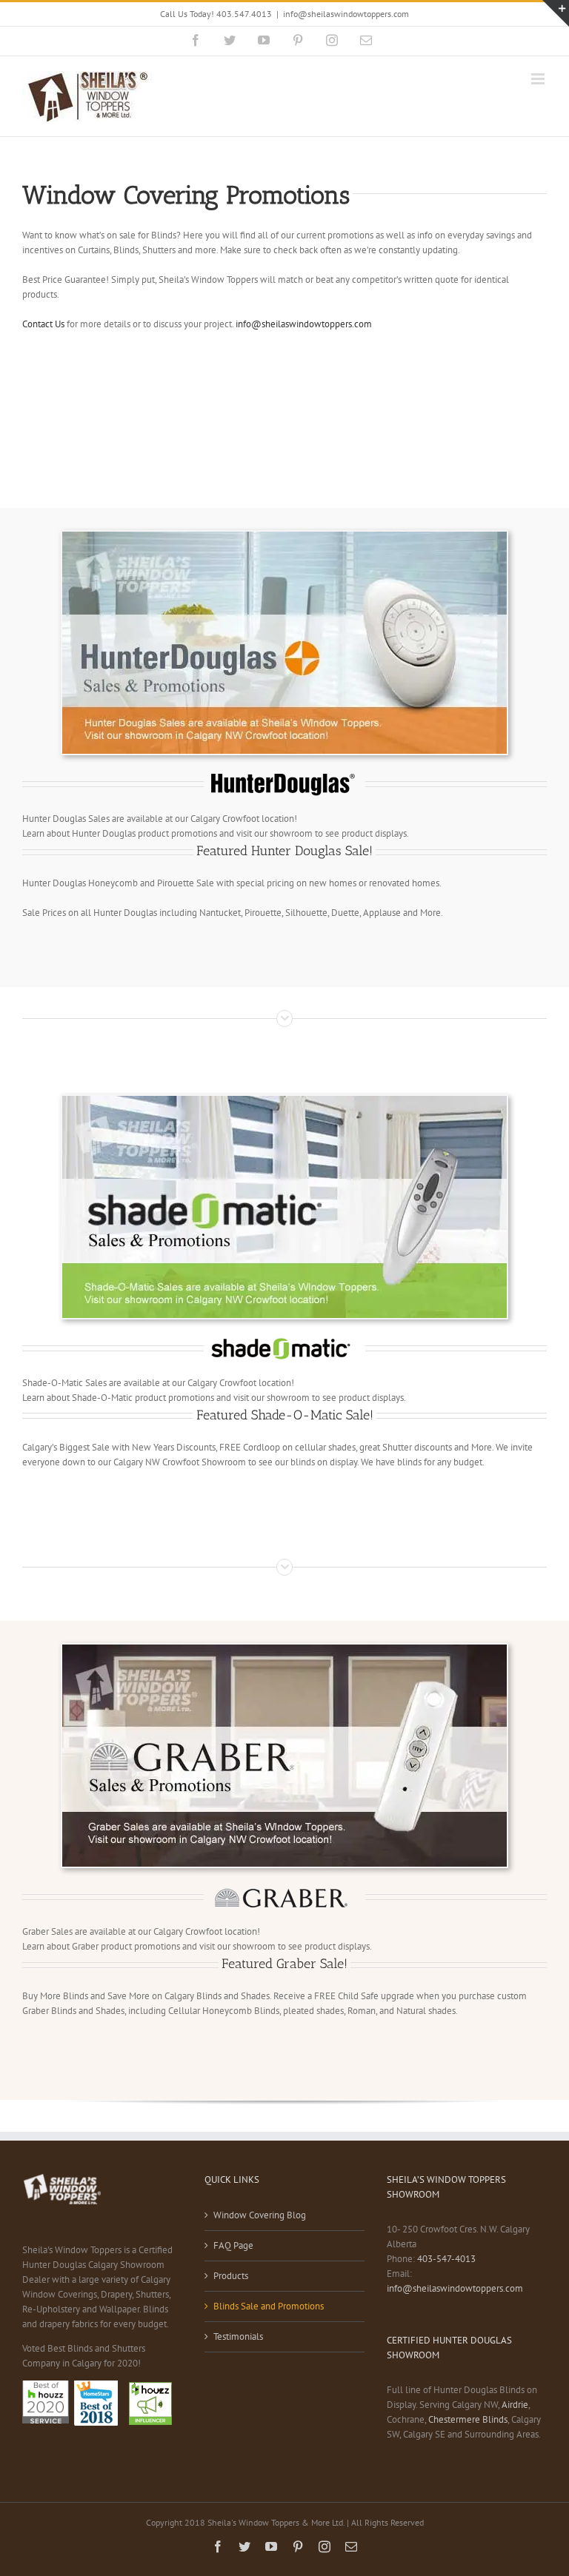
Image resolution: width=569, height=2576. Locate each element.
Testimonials (238, 2336)
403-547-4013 (446, 2259)
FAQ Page (233, 2245)
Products (231, 2276)
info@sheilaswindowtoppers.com (346, 14)
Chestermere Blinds (468, 2419)
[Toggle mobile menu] (539, 79)
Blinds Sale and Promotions (269, 2306)
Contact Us (43, 324)
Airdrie (515, 2405)
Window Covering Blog (260, 2215)
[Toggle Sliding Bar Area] (556, 13)
